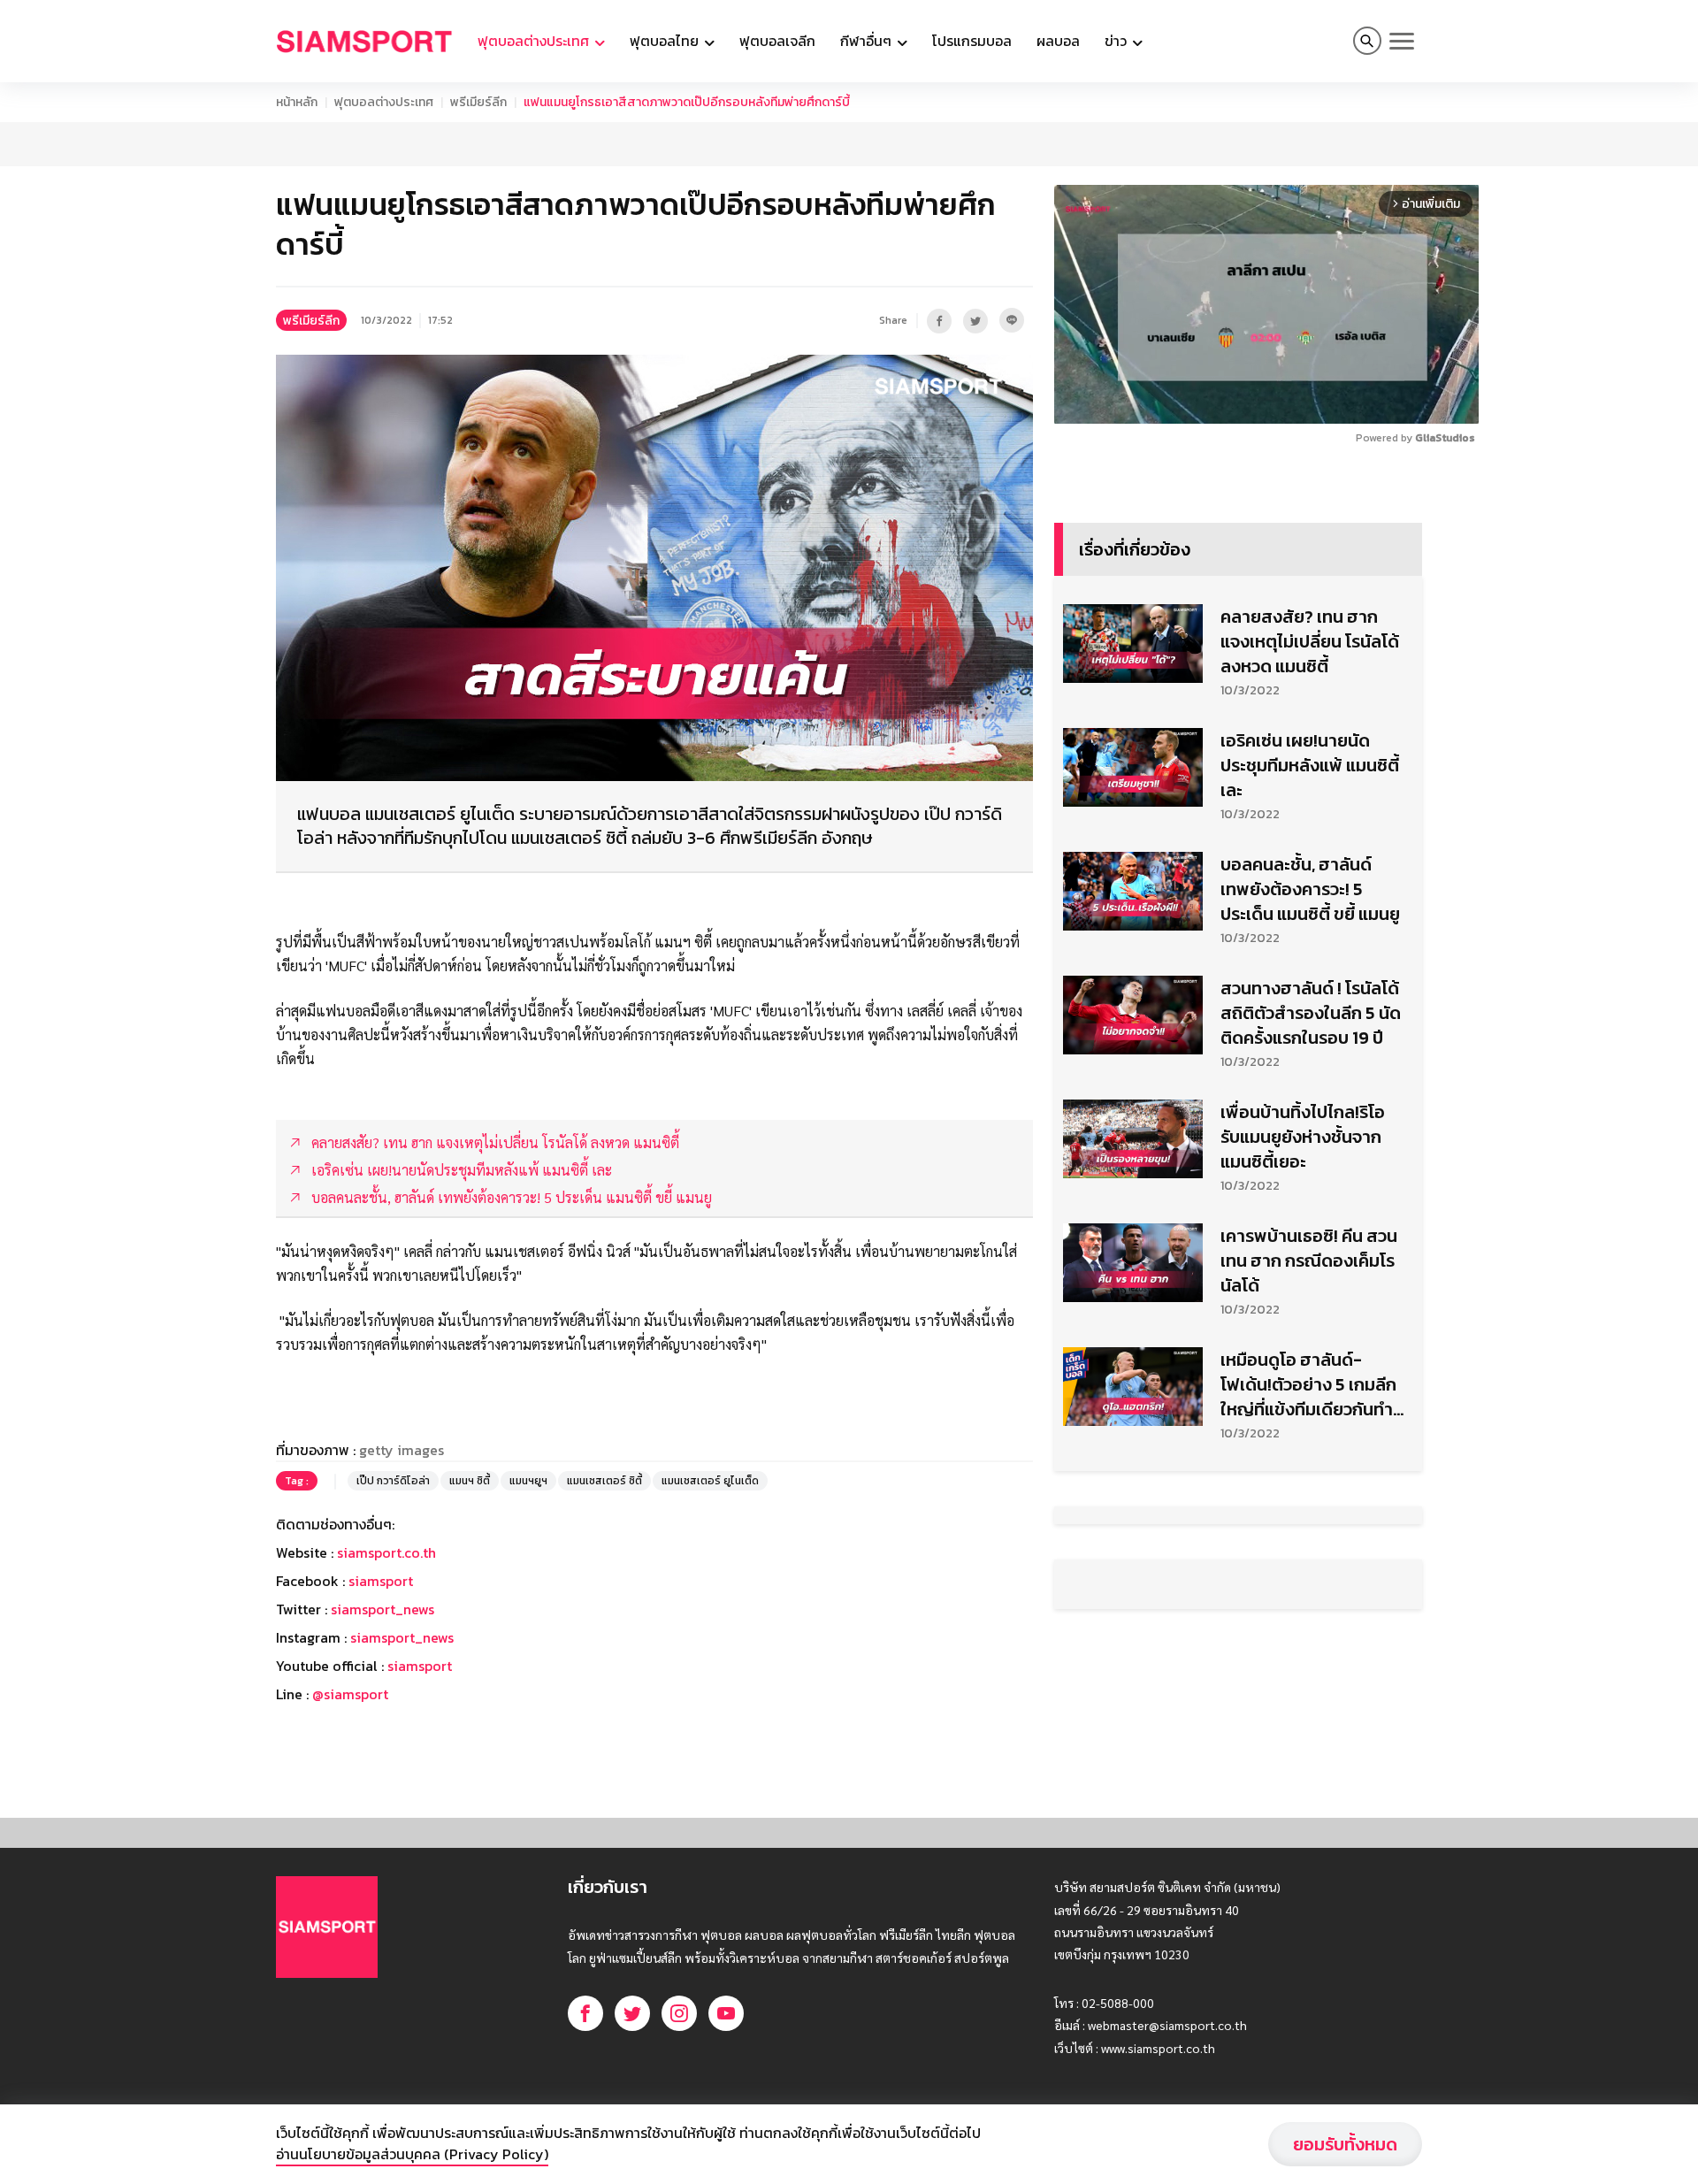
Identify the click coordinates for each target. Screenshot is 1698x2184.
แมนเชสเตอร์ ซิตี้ (604, 1481)
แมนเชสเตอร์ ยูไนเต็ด (710, 1481)
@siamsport (350, 1694)
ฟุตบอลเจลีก (777, 41)
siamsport (381, 1581)
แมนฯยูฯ (528, 1481)
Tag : (297, 1481)
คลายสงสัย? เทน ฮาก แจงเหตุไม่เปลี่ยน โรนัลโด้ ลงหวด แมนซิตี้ (1310, 641)
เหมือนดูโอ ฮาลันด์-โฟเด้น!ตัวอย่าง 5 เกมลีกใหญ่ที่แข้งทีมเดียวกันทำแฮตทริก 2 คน (1308, 1384)
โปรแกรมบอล (972, 41)
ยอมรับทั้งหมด (1345, 2144)
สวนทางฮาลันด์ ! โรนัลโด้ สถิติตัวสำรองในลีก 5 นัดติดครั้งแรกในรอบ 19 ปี (1311, 1013)
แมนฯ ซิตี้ (470, 1481)
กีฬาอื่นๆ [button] (868, 41)
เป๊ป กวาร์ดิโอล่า (393, 1481)
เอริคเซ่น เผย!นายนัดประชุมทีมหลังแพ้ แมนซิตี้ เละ (1310, 765)
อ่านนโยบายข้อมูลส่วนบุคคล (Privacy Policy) (412, 2154)
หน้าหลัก (297, 102)
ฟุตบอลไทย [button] (666, 41)
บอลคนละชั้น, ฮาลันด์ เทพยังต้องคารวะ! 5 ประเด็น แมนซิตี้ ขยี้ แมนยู (1310, 889)
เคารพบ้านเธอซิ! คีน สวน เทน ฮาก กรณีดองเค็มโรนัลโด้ (1309, 1261)
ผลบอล (1058, 41)
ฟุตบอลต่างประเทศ (384, 102)
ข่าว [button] (1117, 41)
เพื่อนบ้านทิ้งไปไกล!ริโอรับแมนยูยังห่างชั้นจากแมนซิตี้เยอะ (1303, 1137)
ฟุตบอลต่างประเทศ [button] (535, 41)
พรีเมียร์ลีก (478, 102)
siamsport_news (382, 1609)
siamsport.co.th (386, 1552)
